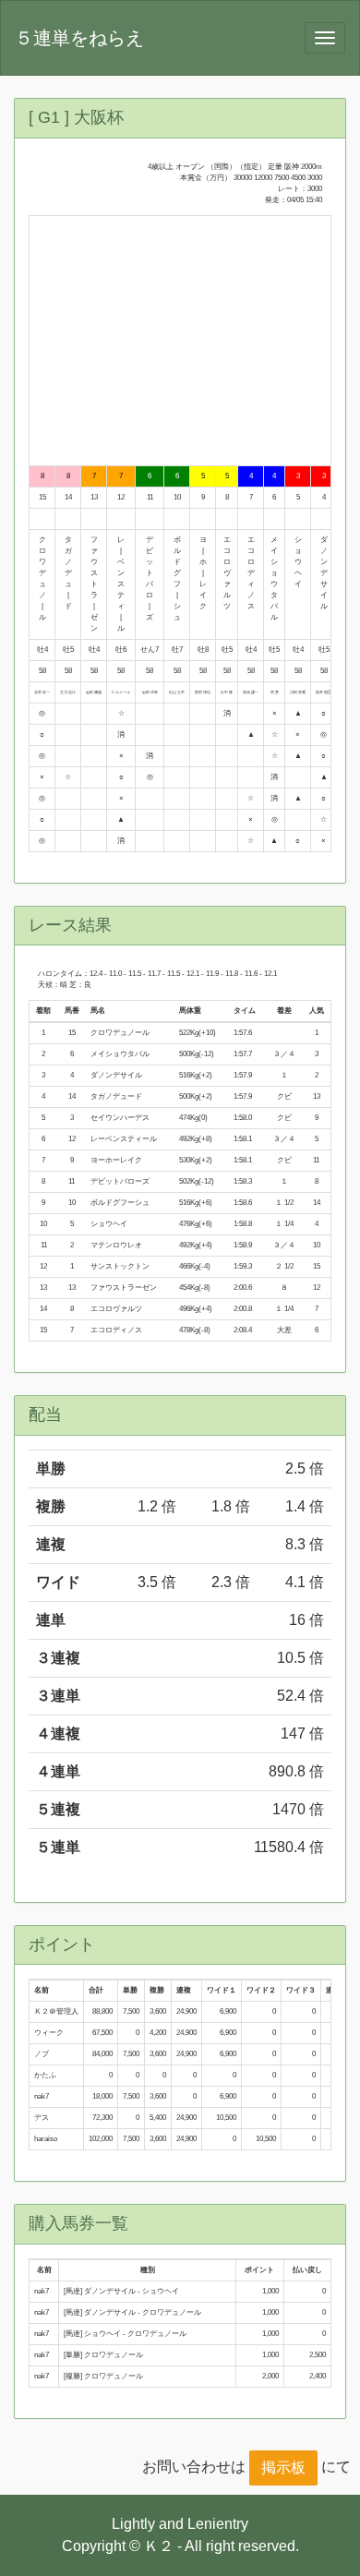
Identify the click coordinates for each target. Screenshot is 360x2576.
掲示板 (283, 2468)
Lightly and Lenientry (180, 2524)
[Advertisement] (180, 341)
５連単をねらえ (79, 38)
